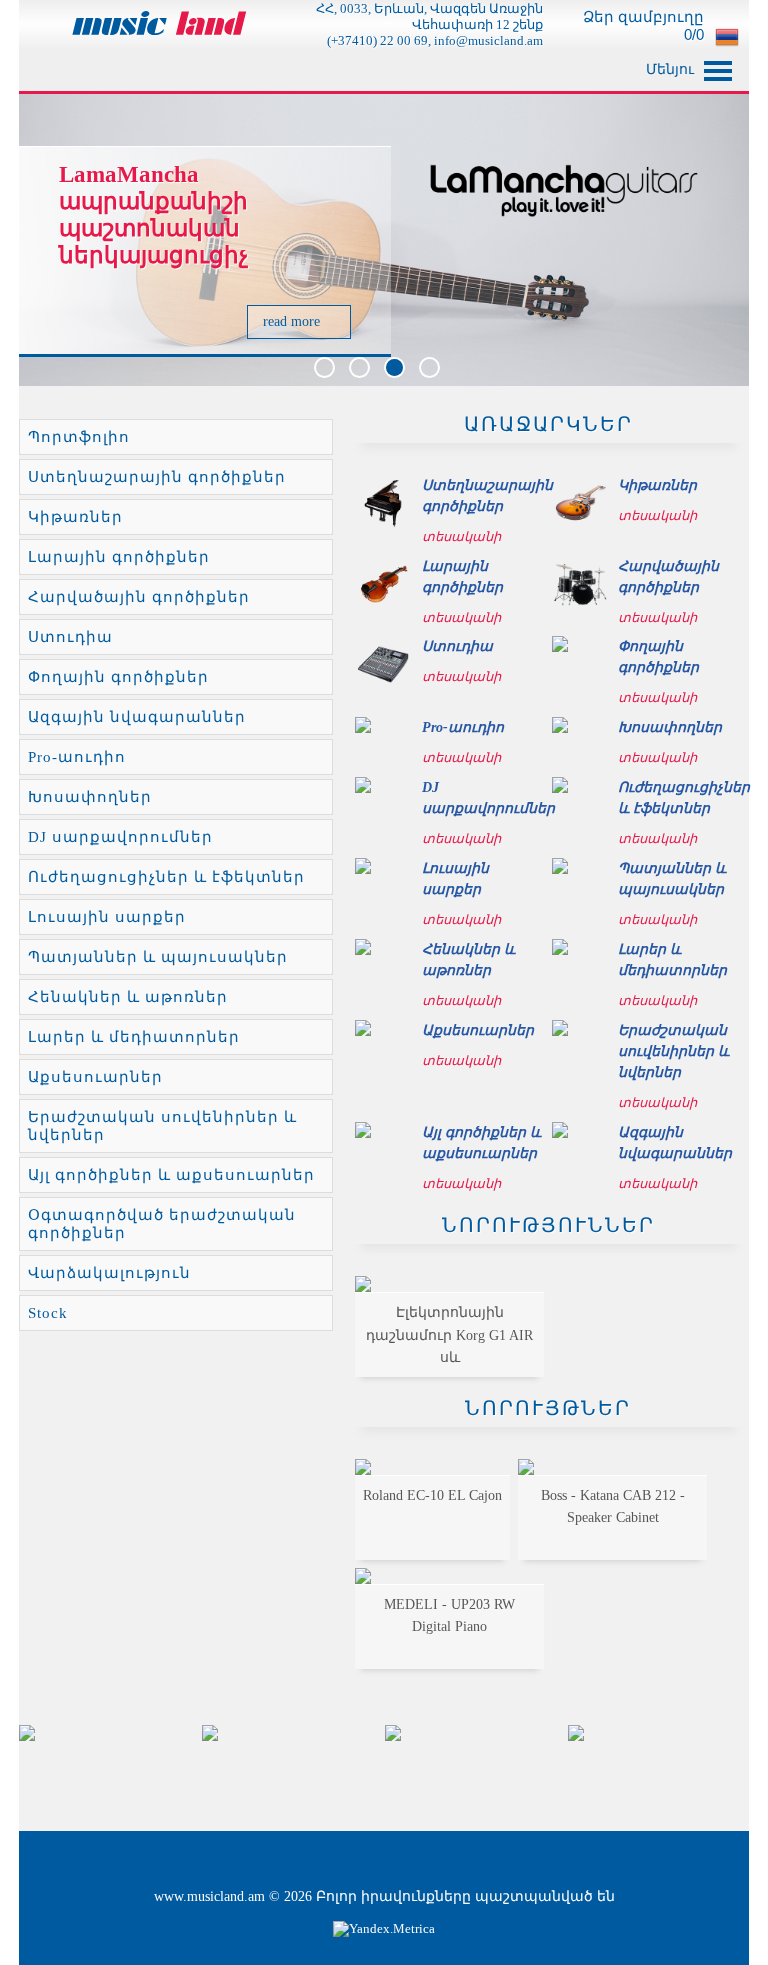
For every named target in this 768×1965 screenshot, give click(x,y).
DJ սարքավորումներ (120, 837)
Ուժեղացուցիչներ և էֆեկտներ (166, 877)
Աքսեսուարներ (95, 1077)
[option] (110, 1733)
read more (293, 321)
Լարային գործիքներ (119, 557)
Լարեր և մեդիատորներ (134, 1037)
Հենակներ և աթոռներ (128, 997)
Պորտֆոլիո (79, 437)
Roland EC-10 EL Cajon (432, 1495)
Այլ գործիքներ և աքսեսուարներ (171, 1175)
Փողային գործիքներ (118, 677)
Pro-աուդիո (77, 757)
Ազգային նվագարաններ (137, 717)
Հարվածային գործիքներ (139, 597)
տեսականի (463, 536)
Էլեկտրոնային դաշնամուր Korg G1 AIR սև (449, 1335)
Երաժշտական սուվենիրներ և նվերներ (162, 1126)
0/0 (692, 34)
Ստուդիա (70, 637)
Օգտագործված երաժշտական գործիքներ (162, 1224)
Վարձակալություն (109, 1273)
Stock (48, 1313)
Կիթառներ (75, 517)
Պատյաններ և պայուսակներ (158, 957)
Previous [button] (46, 1770)
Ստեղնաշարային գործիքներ (157, 477)
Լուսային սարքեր (107, 917)
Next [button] (721, 1770)
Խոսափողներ (90, 797)
